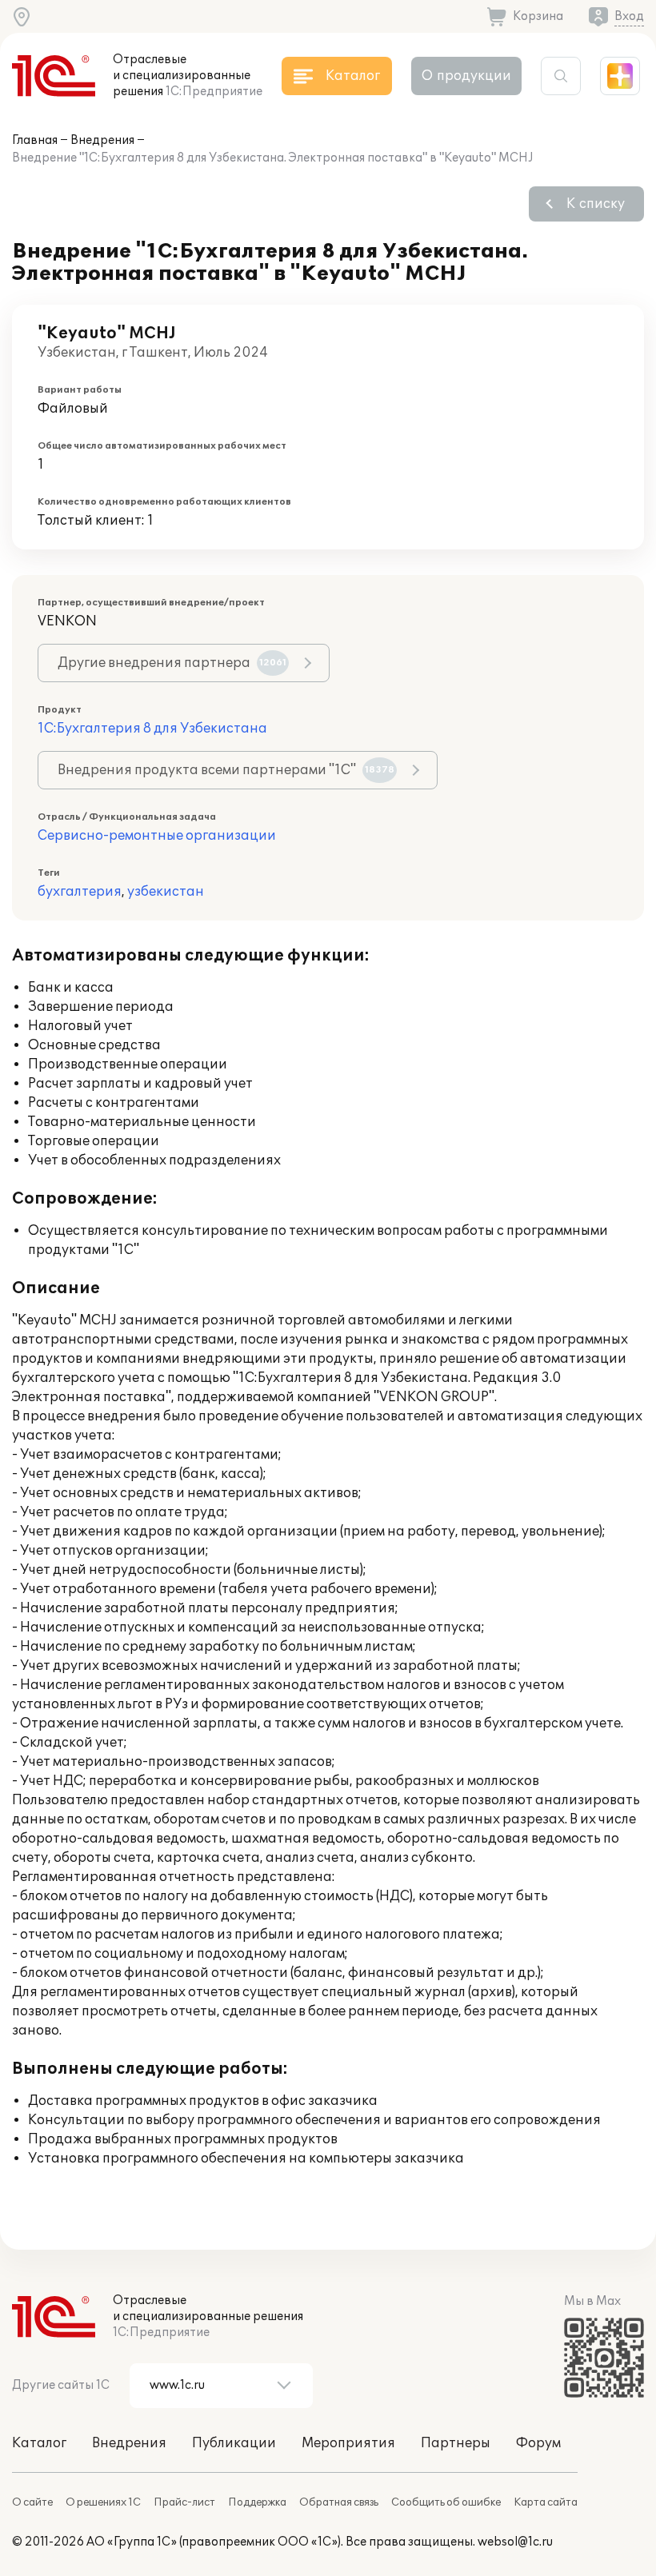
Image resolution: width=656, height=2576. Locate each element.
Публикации (234, 2443)
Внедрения (102, 140)
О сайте (32, 2502)
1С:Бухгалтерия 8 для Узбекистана (152, 729)
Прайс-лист (184, 2502)
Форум (538, 2443)
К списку (596, 204)
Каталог (39, 2443)
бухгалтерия (80, 892)
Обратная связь (339, 2502)
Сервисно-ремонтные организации (157, 836)
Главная (35, 140)
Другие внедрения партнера (172, 663)
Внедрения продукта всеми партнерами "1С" (226, 770)
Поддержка (257, 2502)
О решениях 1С (103, 2502)
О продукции (466, 76)
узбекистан (166, 892)
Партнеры (456, 2443)
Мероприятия (348, 2443)
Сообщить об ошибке (446, 2502)
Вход (629, 16)
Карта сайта (546, 2502)
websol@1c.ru (515, 2542)
